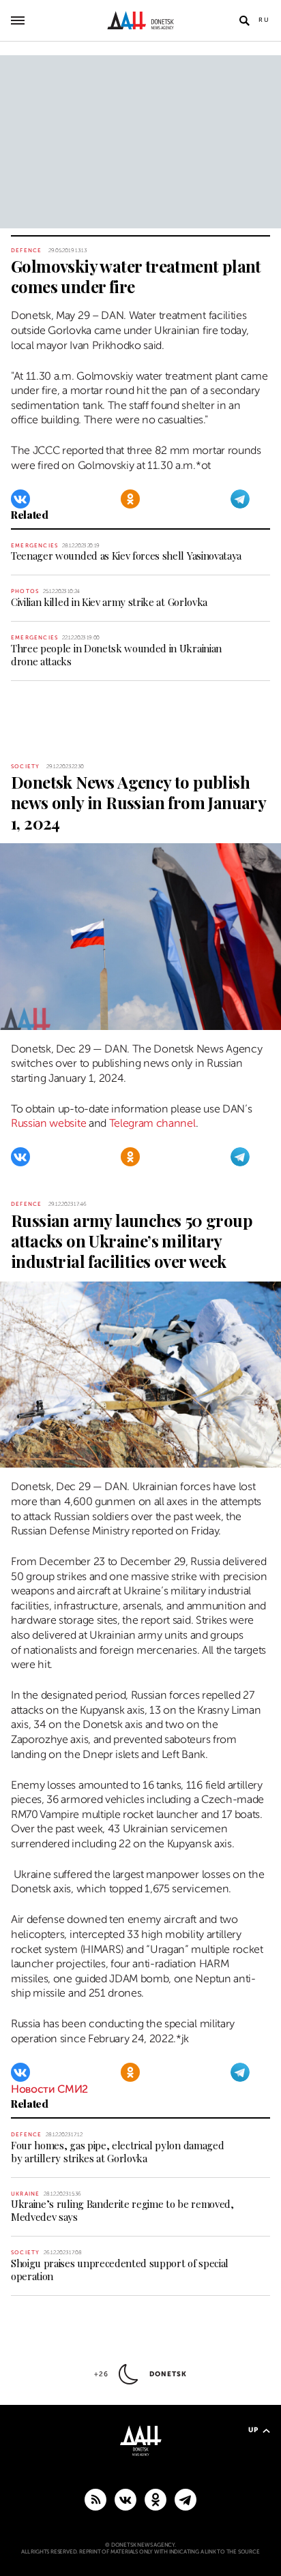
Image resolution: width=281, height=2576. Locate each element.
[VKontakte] (20, 499)
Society (25, 767)
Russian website (48, 1123)
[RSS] (95, 2499)
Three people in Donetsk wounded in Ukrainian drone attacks (116, 655)
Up (253, 2430)
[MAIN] (186, 2499)
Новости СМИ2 (49, 2089)
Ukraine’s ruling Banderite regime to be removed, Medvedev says (122, 2210)
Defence (26, 251)
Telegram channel (152, 1123)
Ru (264, 20)
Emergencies (34, 546)
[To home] (141, 20)
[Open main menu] (18, 20)
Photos (25, 591)
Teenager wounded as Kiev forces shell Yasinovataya (126, 556)
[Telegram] (240, 499)
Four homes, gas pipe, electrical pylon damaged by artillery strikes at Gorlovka (117, 2152)
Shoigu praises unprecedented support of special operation (120, 2270)
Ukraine (25, 2194)
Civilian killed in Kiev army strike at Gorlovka (109, 602)
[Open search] (244, 20)
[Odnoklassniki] (130, 499)
